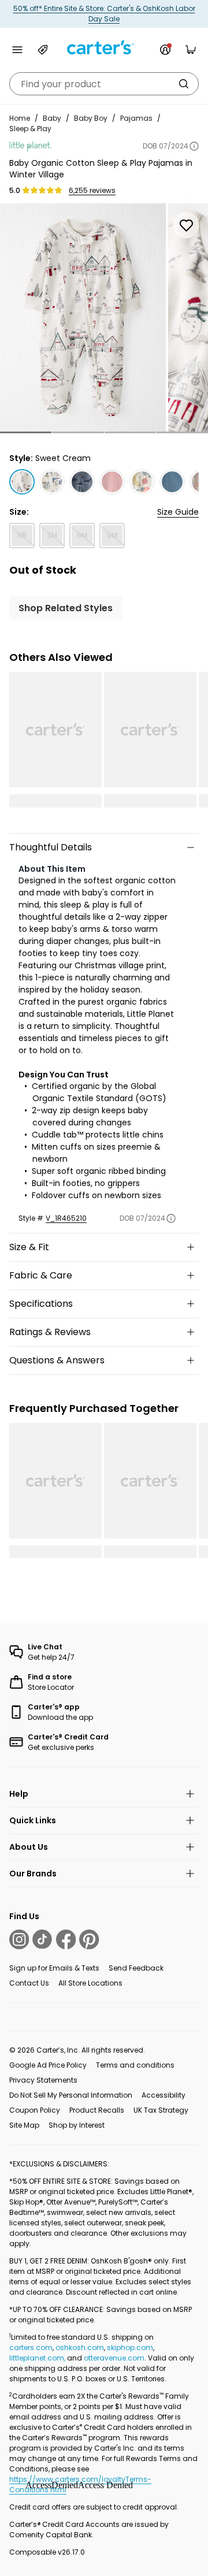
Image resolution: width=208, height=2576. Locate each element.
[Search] (184, 84)
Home (20, 118)
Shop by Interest (77, 2125)
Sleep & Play (30, 129)
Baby (52, 118)
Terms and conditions (135, 2065)
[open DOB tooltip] (194, 146)
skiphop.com (130, 2348)
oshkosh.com (80, 2348)
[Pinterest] (89, 1939)
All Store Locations (90, 1983)
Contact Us (29, 1983)
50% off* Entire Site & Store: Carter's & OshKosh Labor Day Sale (104, 14)
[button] (26, 432)
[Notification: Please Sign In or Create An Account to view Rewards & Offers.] (165, 50)
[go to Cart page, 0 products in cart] (191, 50)
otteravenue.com (114, 2358)
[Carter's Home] (104, 48)
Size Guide (178, 512)
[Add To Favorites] (186, 225)
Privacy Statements (43, 2080)
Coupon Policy (35, 2110)
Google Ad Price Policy (48, 2065)
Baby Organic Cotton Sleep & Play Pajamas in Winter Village (101, 169)
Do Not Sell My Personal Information (71, 2095)
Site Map (24, 2125)
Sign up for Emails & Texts (54, 1968)
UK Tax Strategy (161, 2110)
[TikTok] (42, 1939)
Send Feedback (136, 1968)
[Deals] (43, 50)
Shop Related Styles (66, 608)
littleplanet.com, (38, 2358)
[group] (83, 317)
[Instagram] (19, 1939)
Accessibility (164, 2095)
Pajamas (136, 118)
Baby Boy (91, 118)
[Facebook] (66, 1939)
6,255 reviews (92, 191)
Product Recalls (97, 2110)
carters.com (31, 2348)
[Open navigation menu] (17, 50)
